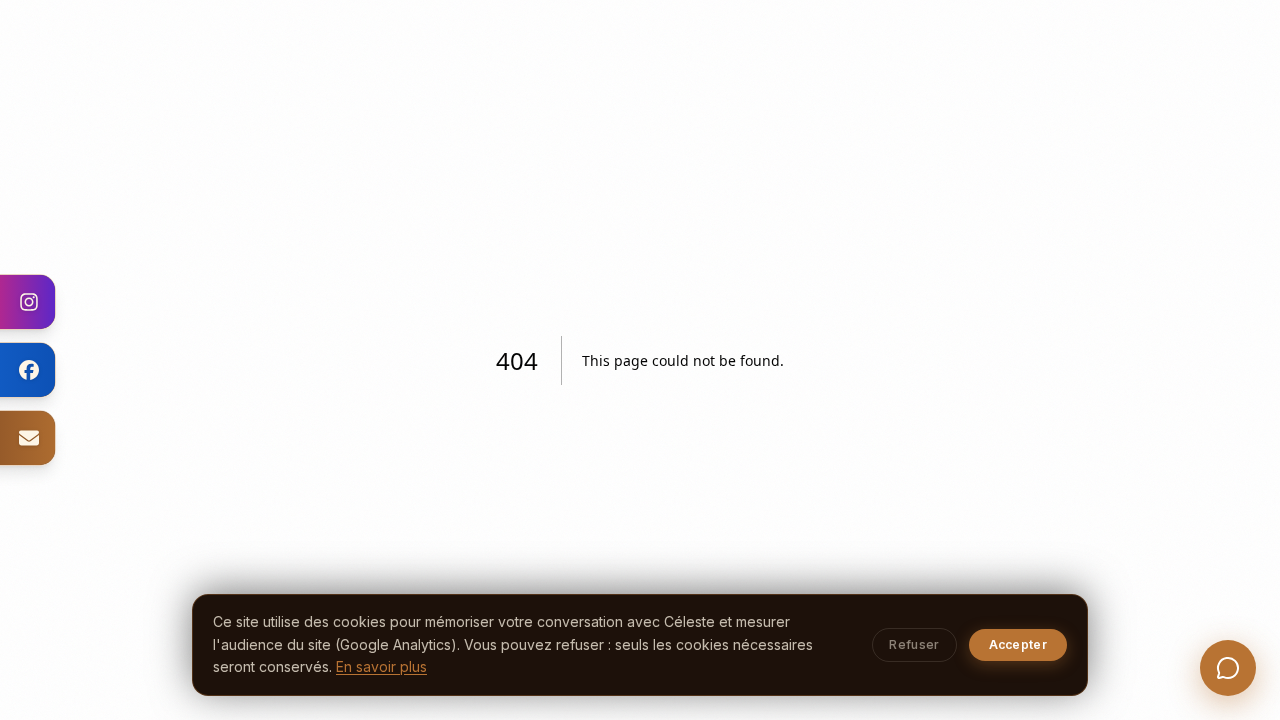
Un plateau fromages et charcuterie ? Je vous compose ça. (1138, 608)
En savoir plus (381, 666)
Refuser (914, 644)
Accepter (1018, 644)
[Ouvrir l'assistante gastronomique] (1228, 668)
